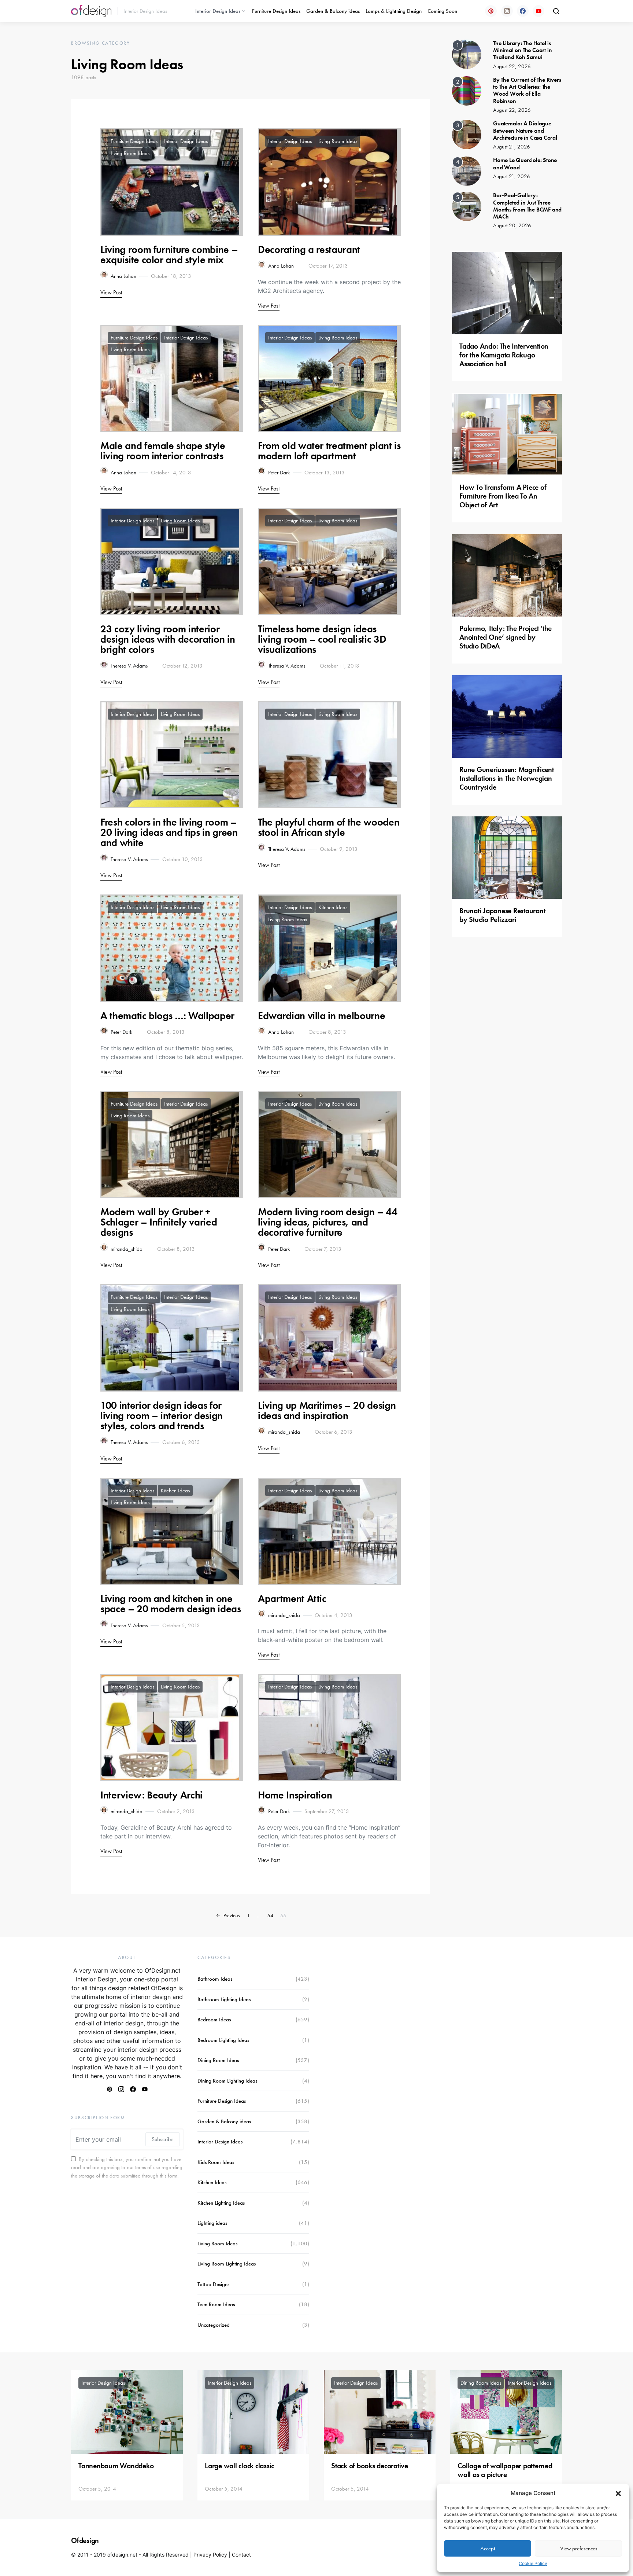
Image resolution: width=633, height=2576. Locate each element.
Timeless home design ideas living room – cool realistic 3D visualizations (322, 639)
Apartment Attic (292, 1598)
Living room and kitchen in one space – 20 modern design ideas (171, 1604)
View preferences (579, 2549)
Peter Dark (279, 473)
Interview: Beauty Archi (151, 1795)
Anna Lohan (123, 276)
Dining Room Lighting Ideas (227, 2081)
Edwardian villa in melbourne (321, 1016)
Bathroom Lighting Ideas (224, 1999)
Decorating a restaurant (309, 249)
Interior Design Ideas (218, 11)
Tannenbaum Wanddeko (116, 2466)
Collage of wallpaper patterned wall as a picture (505, 2470)
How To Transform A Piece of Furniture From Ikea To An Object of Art (503, 496)
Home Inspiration (295, 1795)
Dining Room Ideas (218, 2060)
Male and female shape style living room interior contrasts (163, 451)
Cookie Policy (533, 2563)
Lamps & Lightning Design (394, 11)
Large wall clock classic (239, 2466)
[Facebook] (523, 11)
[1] (467, 54)
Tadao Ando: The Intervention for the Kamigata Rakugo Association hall (504, 355)
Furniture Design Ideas (276, 11)
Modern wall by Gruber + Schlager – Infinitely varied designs (159, 1222)
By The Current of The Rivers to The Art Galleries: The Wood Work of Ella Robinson (527, 90)
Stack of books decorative (370, 2466)
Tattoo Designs (213, 2284)
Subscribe (163, 2139)
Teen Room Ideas (216, 2304)
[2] (467, 90)
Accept (488, 2549)
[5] (467, 206)
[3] (467, 134)
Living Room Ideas (130, 153)
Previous (232, 1915)
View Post (111, 292)
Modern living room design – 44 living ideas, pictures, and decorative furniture (328, 1222)
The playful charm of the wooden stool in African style (329, 827)
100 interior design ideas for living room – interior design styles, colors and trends (162, 1416)
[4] (467, 171)
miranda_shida (127, 1249)
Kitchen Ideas (333, 907)
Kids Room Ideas (216, 2162)
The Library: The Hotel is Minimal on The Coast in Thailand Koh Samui (522, 50)
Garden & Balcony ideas (333, 11)
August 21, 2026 (512, 147)
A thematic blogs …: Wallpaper (167, 1016)
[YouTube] (538, 11)
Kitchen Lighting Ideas (221, 2203)
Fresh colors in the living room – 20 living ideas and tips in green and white (169, 832)
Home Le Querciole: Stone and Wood (525, 163)
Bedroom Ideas (214, 2020)
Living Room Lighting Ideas (227, 2264)
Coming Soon (442, 11)
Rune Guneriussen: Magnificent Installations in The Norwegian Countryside (507, 778)
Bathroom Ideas (215, 1979)
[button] (618, 2493)
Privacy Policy (210, 2555)
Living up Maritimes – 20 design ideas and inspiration (327, 1410)
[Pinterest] (491, 11)
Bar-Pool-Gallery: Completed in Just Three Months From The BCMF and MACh (527, 206)
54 (270, 1915)
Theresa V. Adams (129, 666)
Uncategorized (214, 2325)
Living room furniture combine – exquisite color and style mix (169, 255)
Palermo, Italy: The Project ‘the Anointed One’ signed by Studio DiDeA (506, 637)
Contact (241, 2555)
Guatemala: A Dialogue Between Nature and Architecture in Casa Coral (525, 130)
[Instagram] (507, 11)
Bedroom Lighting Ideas (223, 2040)
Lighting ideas (212, 2223)
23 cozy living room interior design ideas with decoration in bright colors (168, 639)
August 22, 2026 (512, 66)
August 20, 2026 (512, 225)
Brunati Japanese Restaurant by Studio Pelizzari (502, 915)
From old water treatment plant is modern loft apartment (329, 451)
